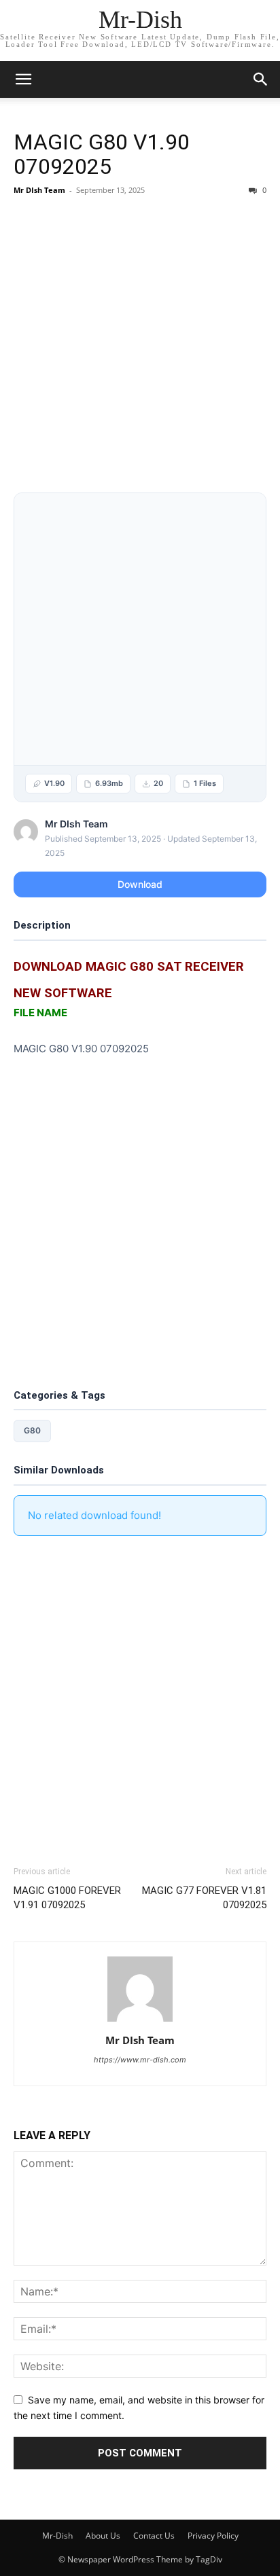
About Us (103, 2536)
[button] (261, 79)
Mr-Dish (57, 2536)
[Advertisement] (140, 347)
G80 (32, 1430)
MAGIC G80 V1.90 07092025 (102, 154)
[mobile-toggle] (23, 79)
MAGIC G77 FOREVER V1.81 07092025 (204, 1898)
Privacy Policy (213, 2536)
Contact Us (154, 2536)
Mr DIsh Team (39, 190)
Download (140, 884)
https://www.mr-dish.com (140, 2060)
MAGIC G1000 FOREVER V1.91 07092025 (67, 1898)
